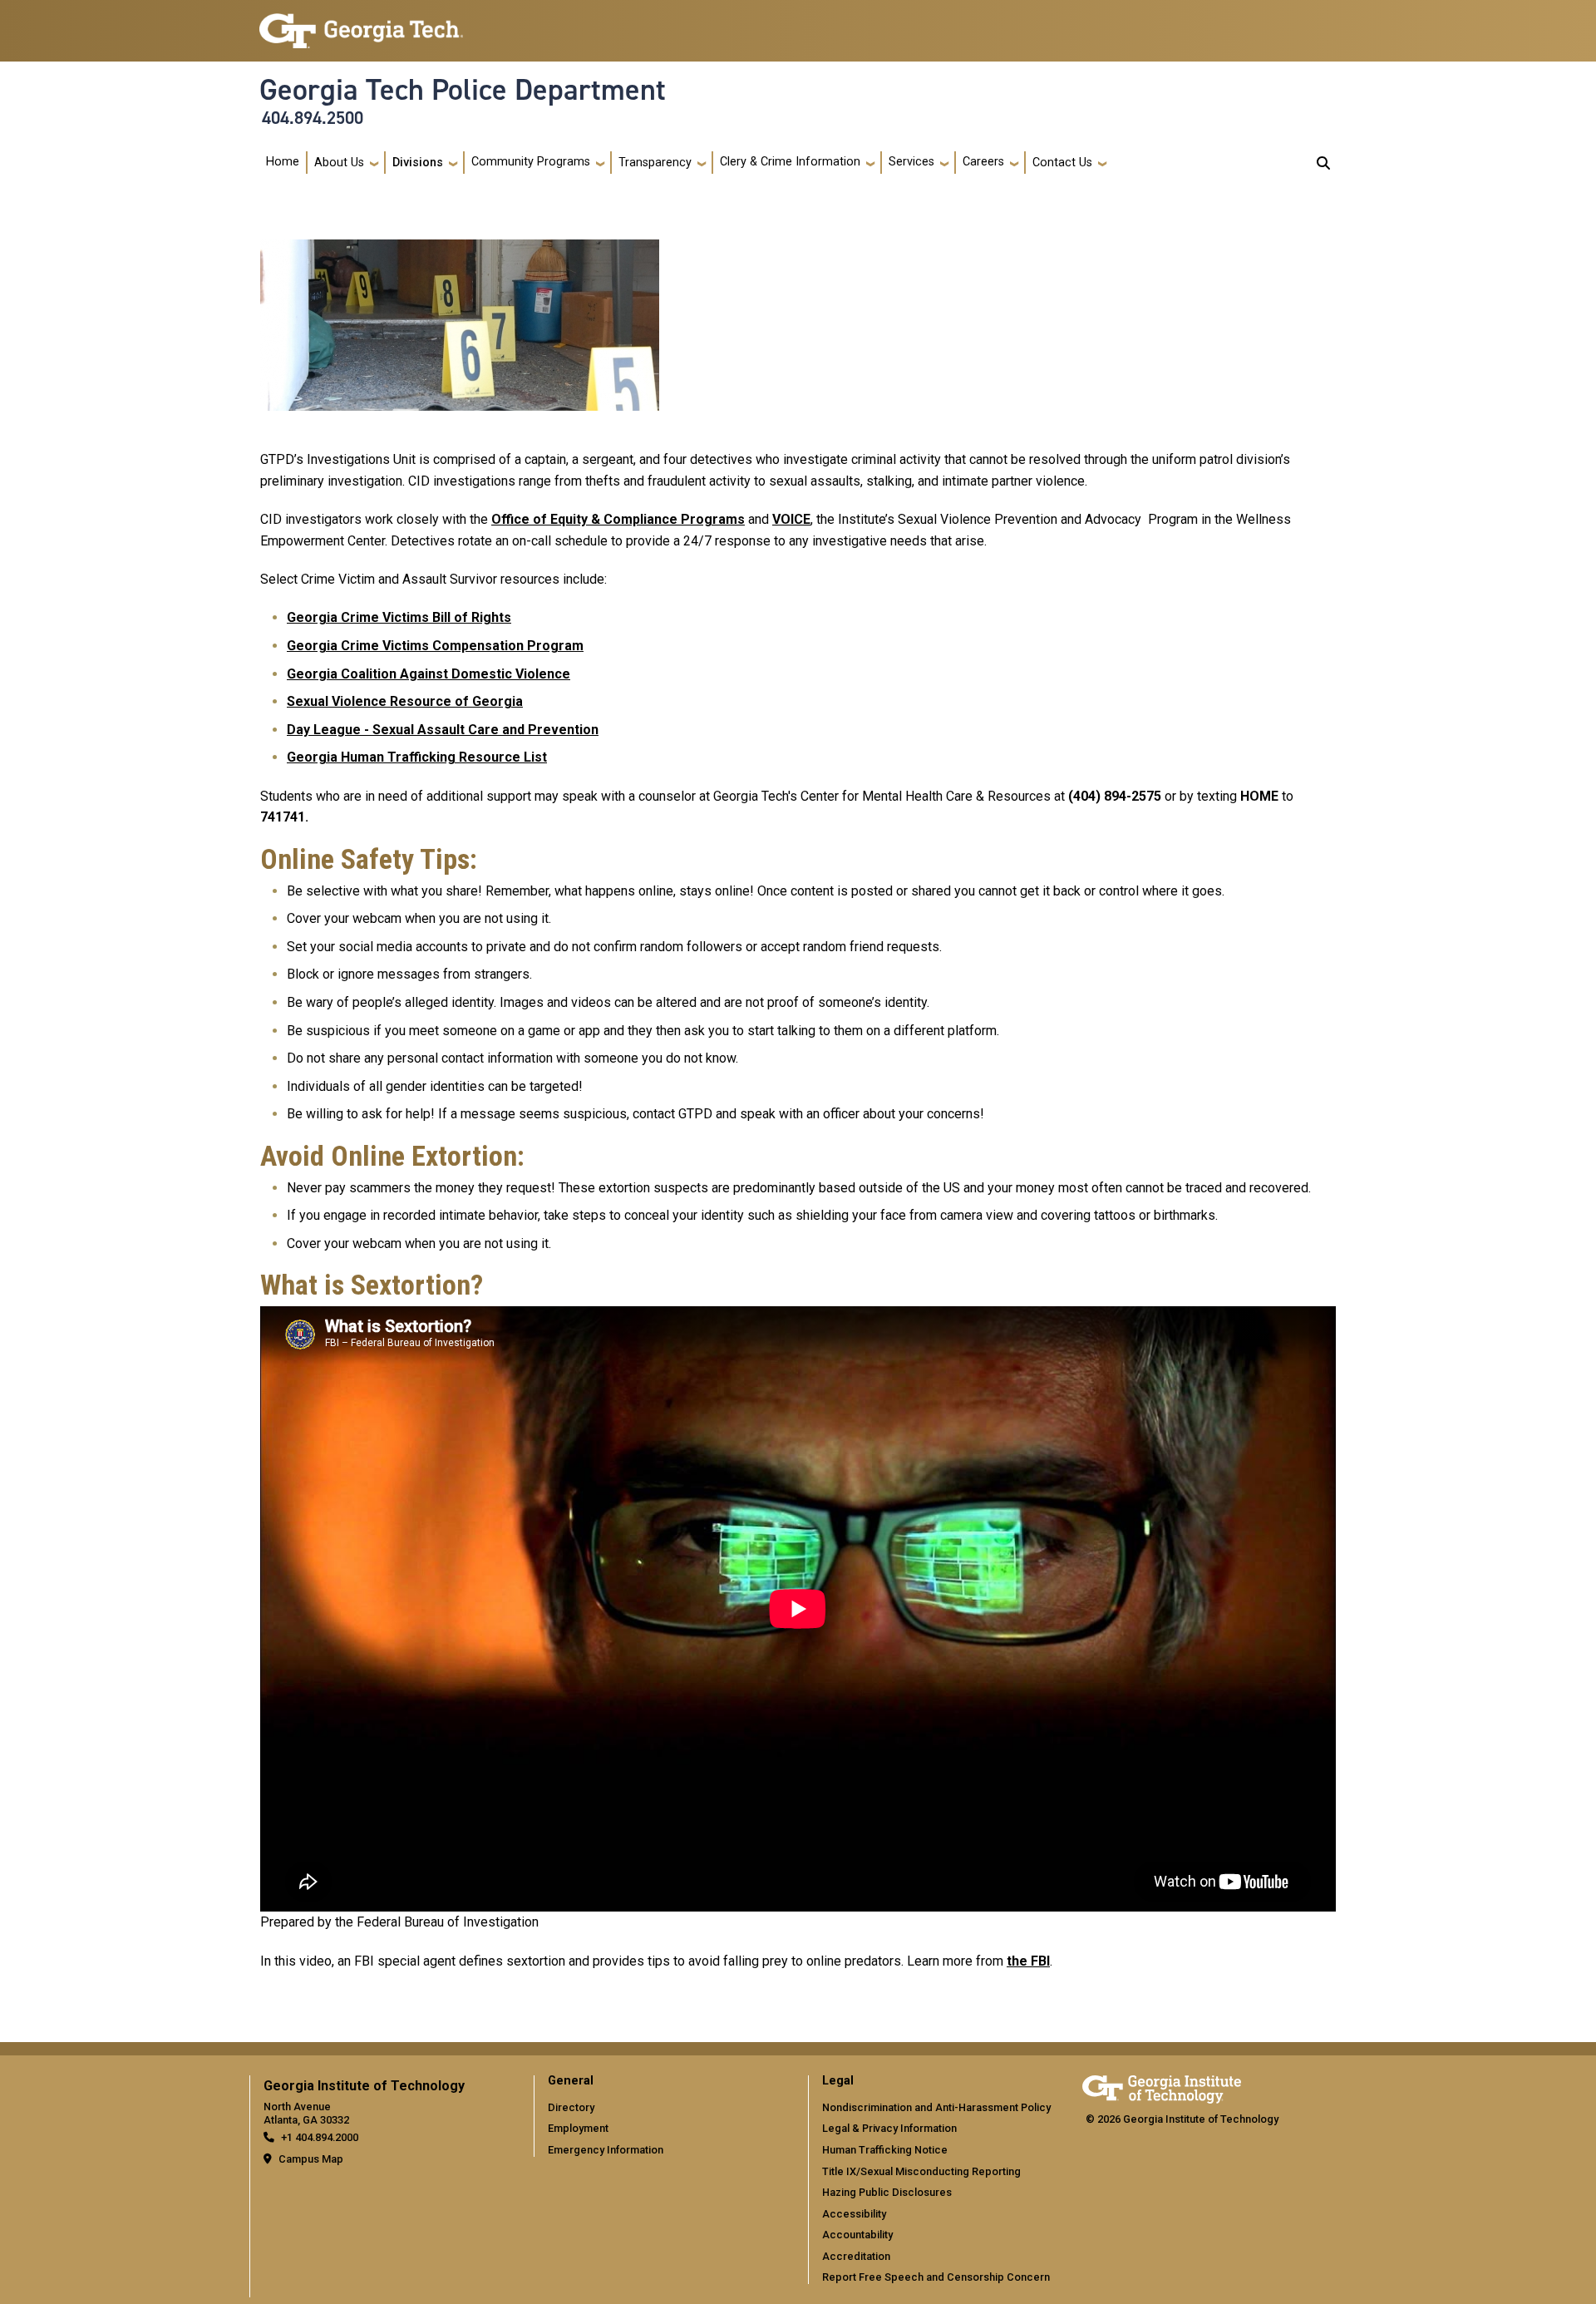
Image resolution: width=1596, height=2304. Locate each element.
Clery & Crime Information (790, 162)
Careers (983, 162)
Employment (578, 2128)
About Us (339, 163)
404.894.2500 (313, 118)
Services (911, 162)
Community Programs (531, 162)
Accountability (857, 2235)
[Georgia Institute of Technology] (361, 24)
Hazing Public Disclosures (887, 2192)
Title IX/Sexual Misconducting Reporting (921, 2171)
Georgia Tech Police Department (463, 90)
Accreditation (856, 2256)
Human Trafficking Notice (885, 2150)
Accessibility (854, 2214)
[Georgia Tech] (1162, 2087)
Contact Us (1062, 163)
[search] (1323, 163)
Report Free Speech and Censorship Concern (936, 2277)
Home (283, 162)
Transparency (655, 163)
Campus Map (311, 2159)
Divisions (418, 163)
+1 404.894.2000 (320, 2137)
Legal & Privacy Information (889, 2128)
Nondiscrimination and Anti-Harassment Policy (936, 2107)
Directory (571, 2107)
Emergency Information (606, 2150)
